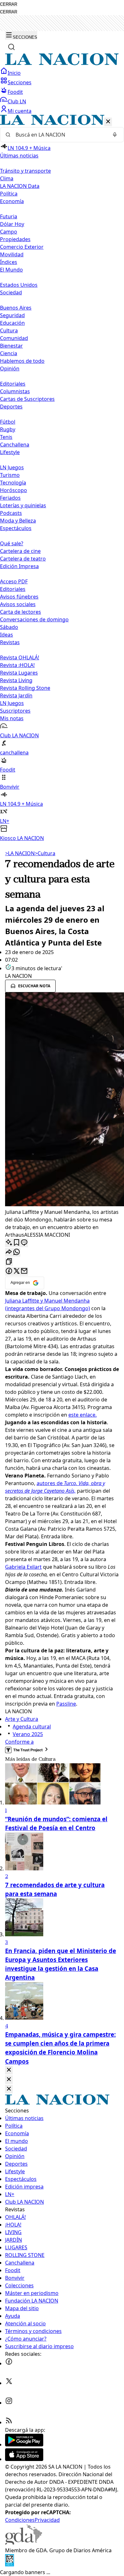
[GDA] (24, 2543)
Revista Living (16, 680)
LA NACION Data (20, 186)
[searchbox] (59, 135)
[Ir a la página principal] (62, 63)
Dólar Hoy (12, 224)
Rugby (8, 429)
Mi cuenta (20, 111)
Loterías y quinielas (23, 505)
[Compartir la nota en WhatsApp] (17, 1252)
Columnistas (15, 391)
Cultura (9, 330)
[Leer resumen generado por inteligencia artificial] (9, 1243)
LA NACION (20, 853)
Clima (7, 178)
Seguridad (12, 315)
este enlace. (83, 1415)
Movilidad (12, 254)
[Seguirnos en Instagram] (9, 2403)
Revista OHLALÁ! (20, 657)
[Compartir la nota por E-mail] (24, 1271)
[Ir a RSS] (9, 2422)
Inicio (14, 73)
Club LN (17, 101)
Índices (9, 262)
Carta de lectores (21, 612)
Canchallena (15, 445)
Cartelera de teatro (23, 559)
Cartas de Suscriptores (27, 399)
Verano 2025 (28, 1734)
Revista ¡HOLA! (17, 665)
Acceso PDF (14, 581)
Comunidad (14, 338)
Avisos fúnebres (19, 597)
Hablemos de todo (22, 361)
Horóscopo (14, 490)
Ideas (7, 635)
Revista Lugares (19, 673)
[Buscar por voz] (115, 135)
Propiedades (15, 239)
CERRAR (9, 4)
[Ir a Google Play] (24, 2445)
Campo (9, 232)
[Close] (9, 2070)
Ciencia (9, 353)
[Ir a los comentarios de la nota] (24, 1243)
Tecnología (13, 483)
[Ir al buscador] (11, 47)
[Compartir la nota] (9, 1252)
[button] (62, 478)
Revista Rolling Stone (25, 688)
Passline (66, 1704)
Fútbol (8, 422)
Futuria (9, 216)
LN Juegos (12, 467)
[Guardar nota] (17, 1243)
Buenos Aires (16, 308)
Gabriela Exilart (23, 1567)
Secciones (20, 82)
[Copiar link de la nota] (9, 1262)
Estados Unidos (19, 285)
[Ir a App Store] (24, 2459)
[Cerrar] (108, 122)
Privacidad (47, 2520)
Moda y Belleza (18, 521)
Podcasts (11, 513)
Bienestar (11, 346)
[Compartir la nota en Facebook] (9, 1271)
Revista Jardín (16, 695)
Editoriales (13, 384)
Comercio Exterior (22, 247)
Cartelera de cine (20, 551)
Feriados (10, 498)
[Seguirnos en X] (9, 2383)
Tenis (6, 437)
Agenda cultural (32, 1727)
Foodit (15, 92)
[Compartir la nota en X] (17, 1271)
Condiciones (20, 2520)
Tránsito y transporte (25, 171)
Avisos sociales (18, 604)
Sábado (9, 627)
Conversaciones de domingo (34, 619)
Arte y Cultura (22, 1719)
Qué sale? (12, 543)
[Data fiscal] (10, 2565)
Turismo (10, 475)
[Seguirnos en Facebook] (9, 2363)
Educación (12, 323)
